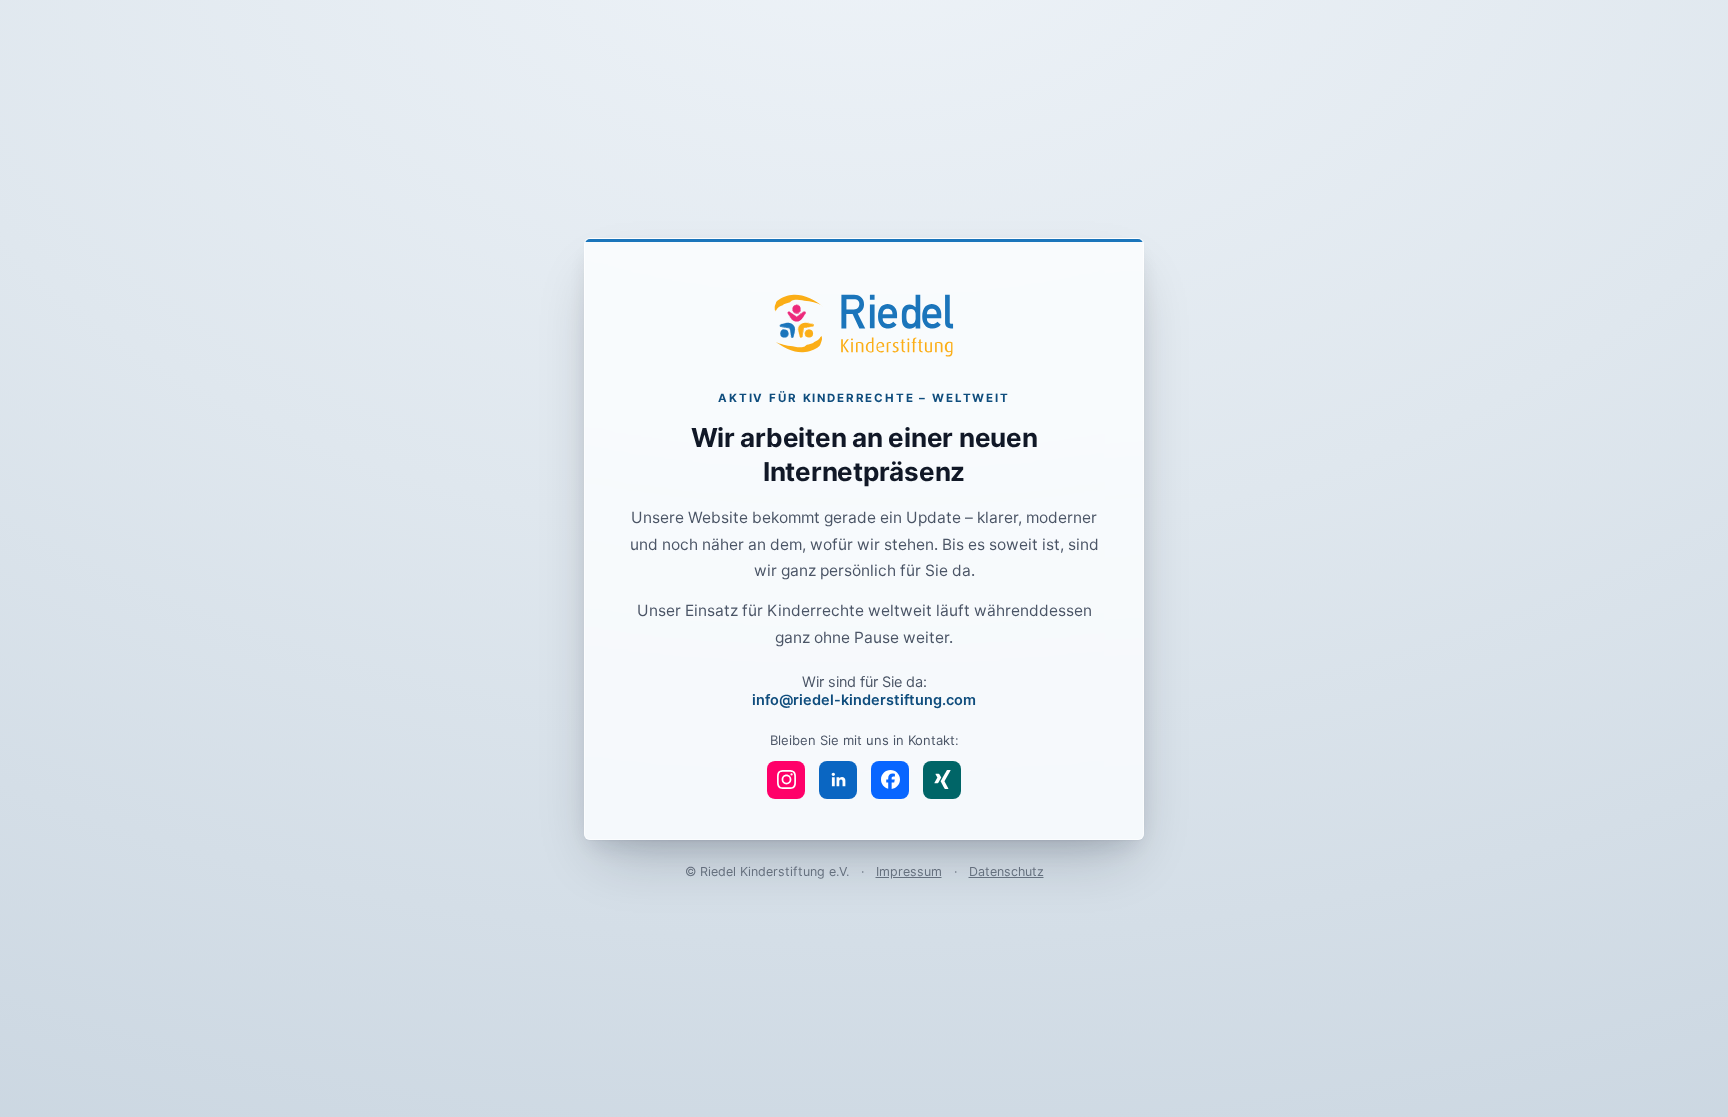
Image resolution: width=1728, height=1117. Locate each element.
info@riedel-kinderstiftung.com (864, 700)
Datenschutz (1006, 871)
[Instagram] (786, 780)
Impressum (909, 871)
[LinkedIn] (838, 780)
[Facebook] (890, 780)
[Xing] (942, 780)
